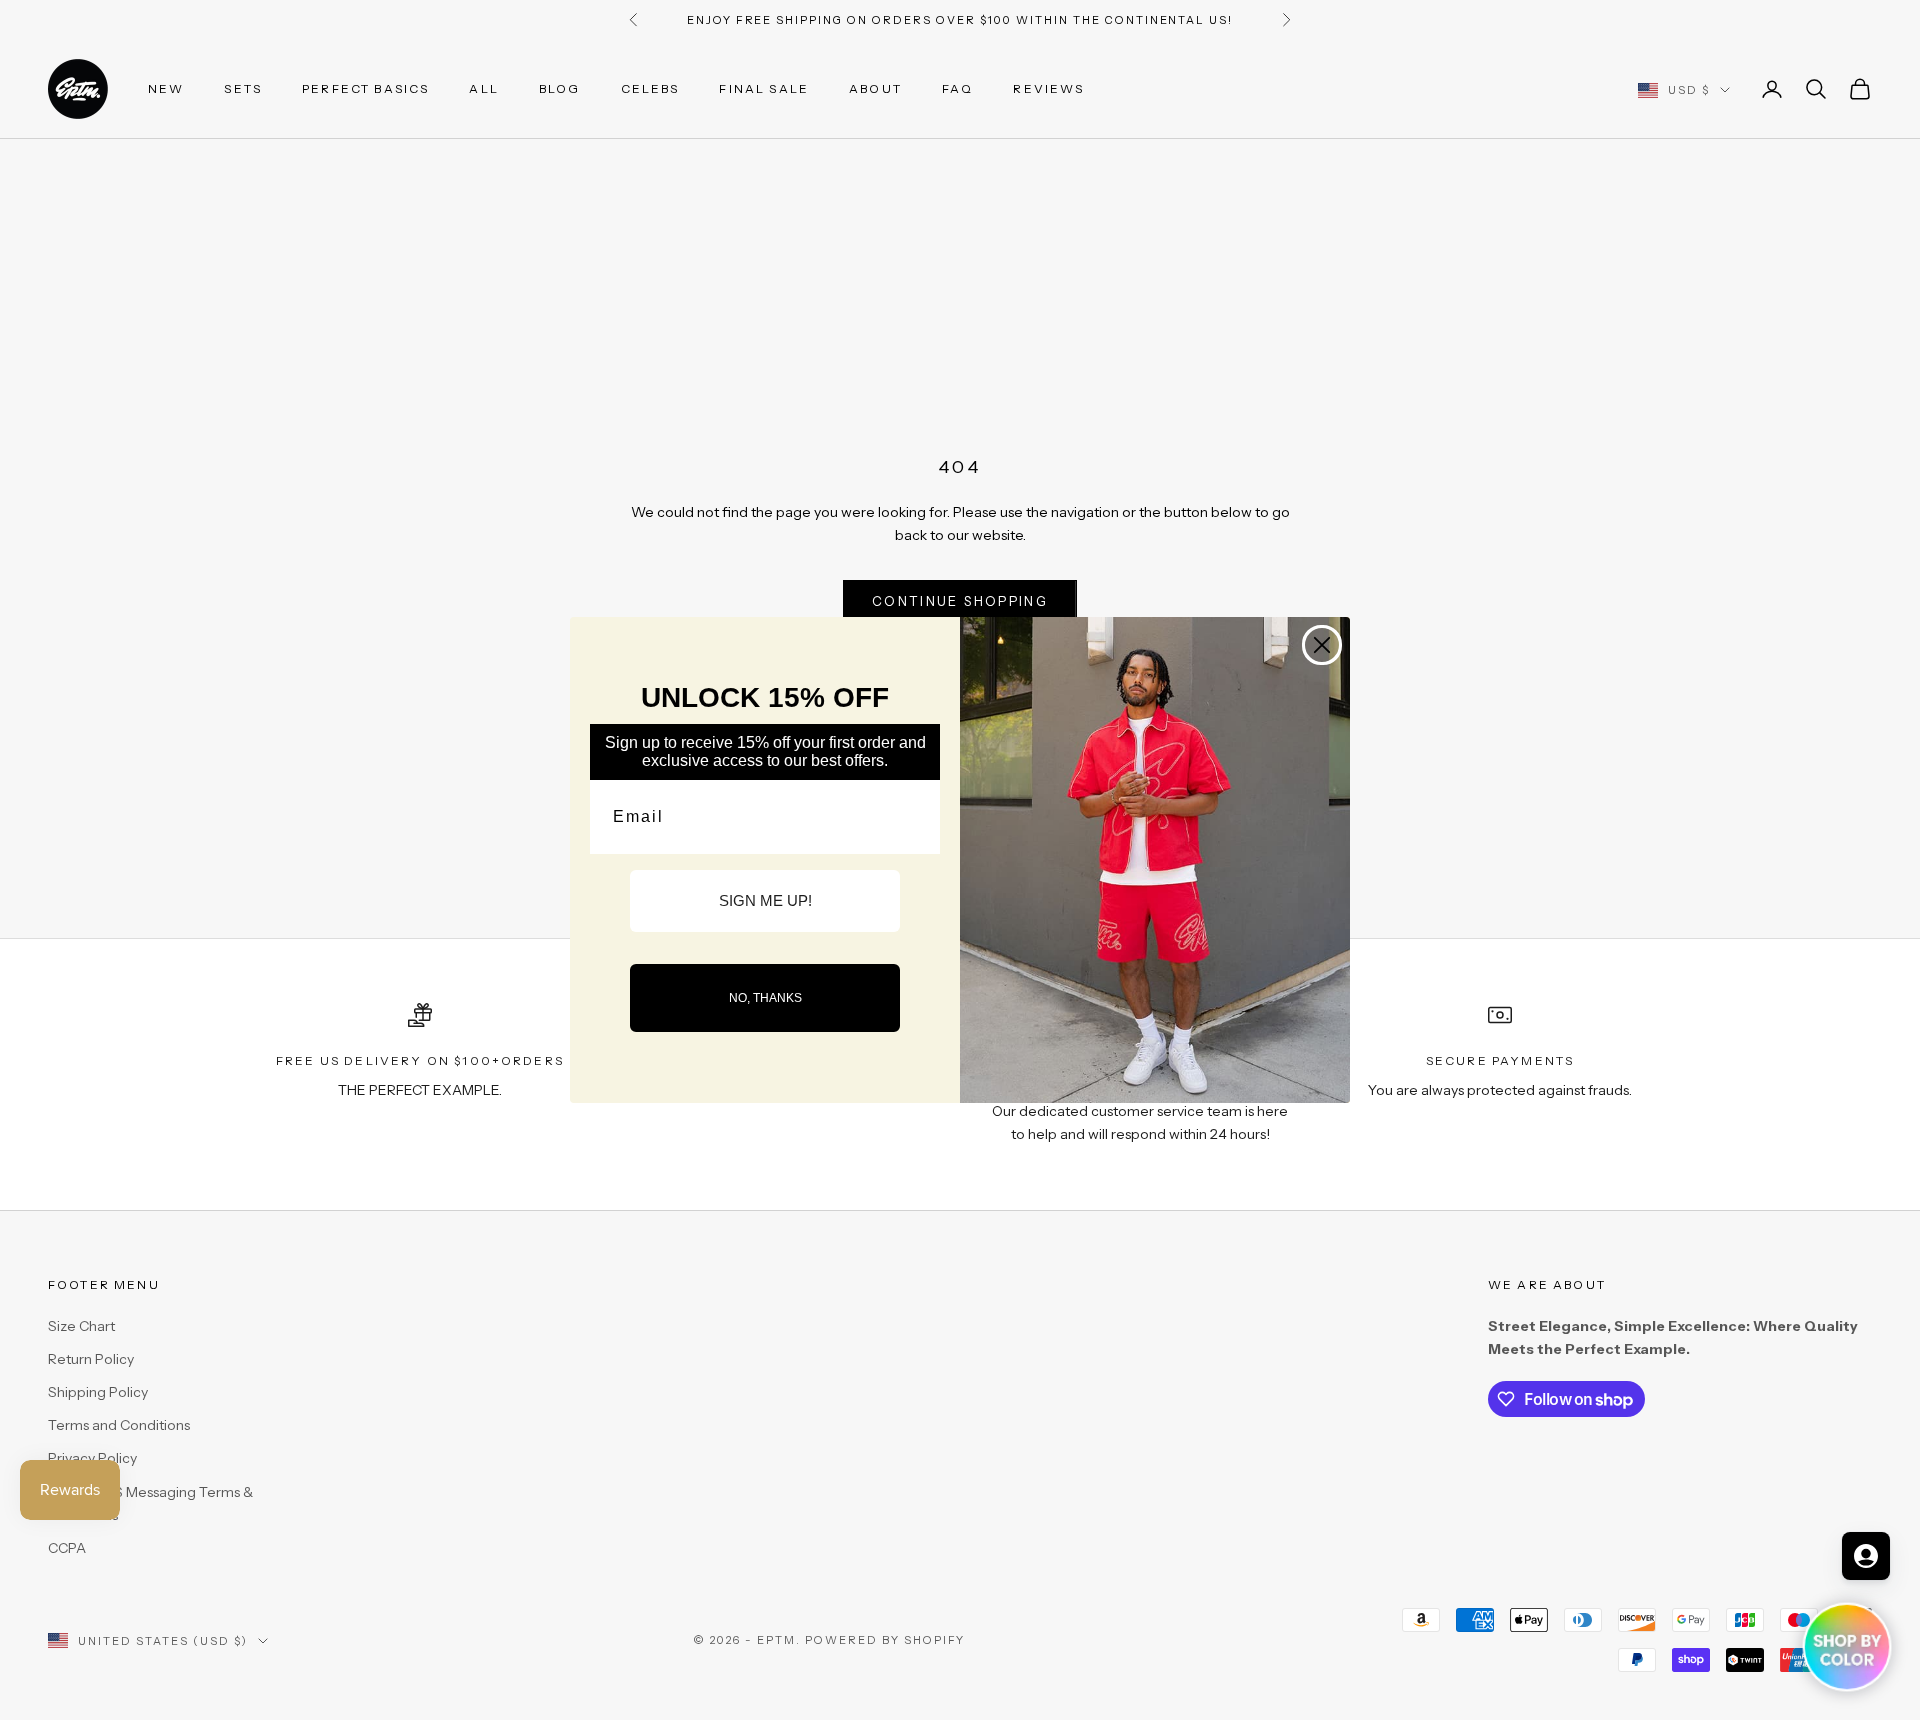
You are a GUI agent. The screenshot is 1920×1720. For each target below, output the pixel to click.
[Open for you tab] (1866, 1556)
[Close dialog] (1322, 645)
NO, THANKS (765, 998)
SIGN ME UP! (765, 900)
